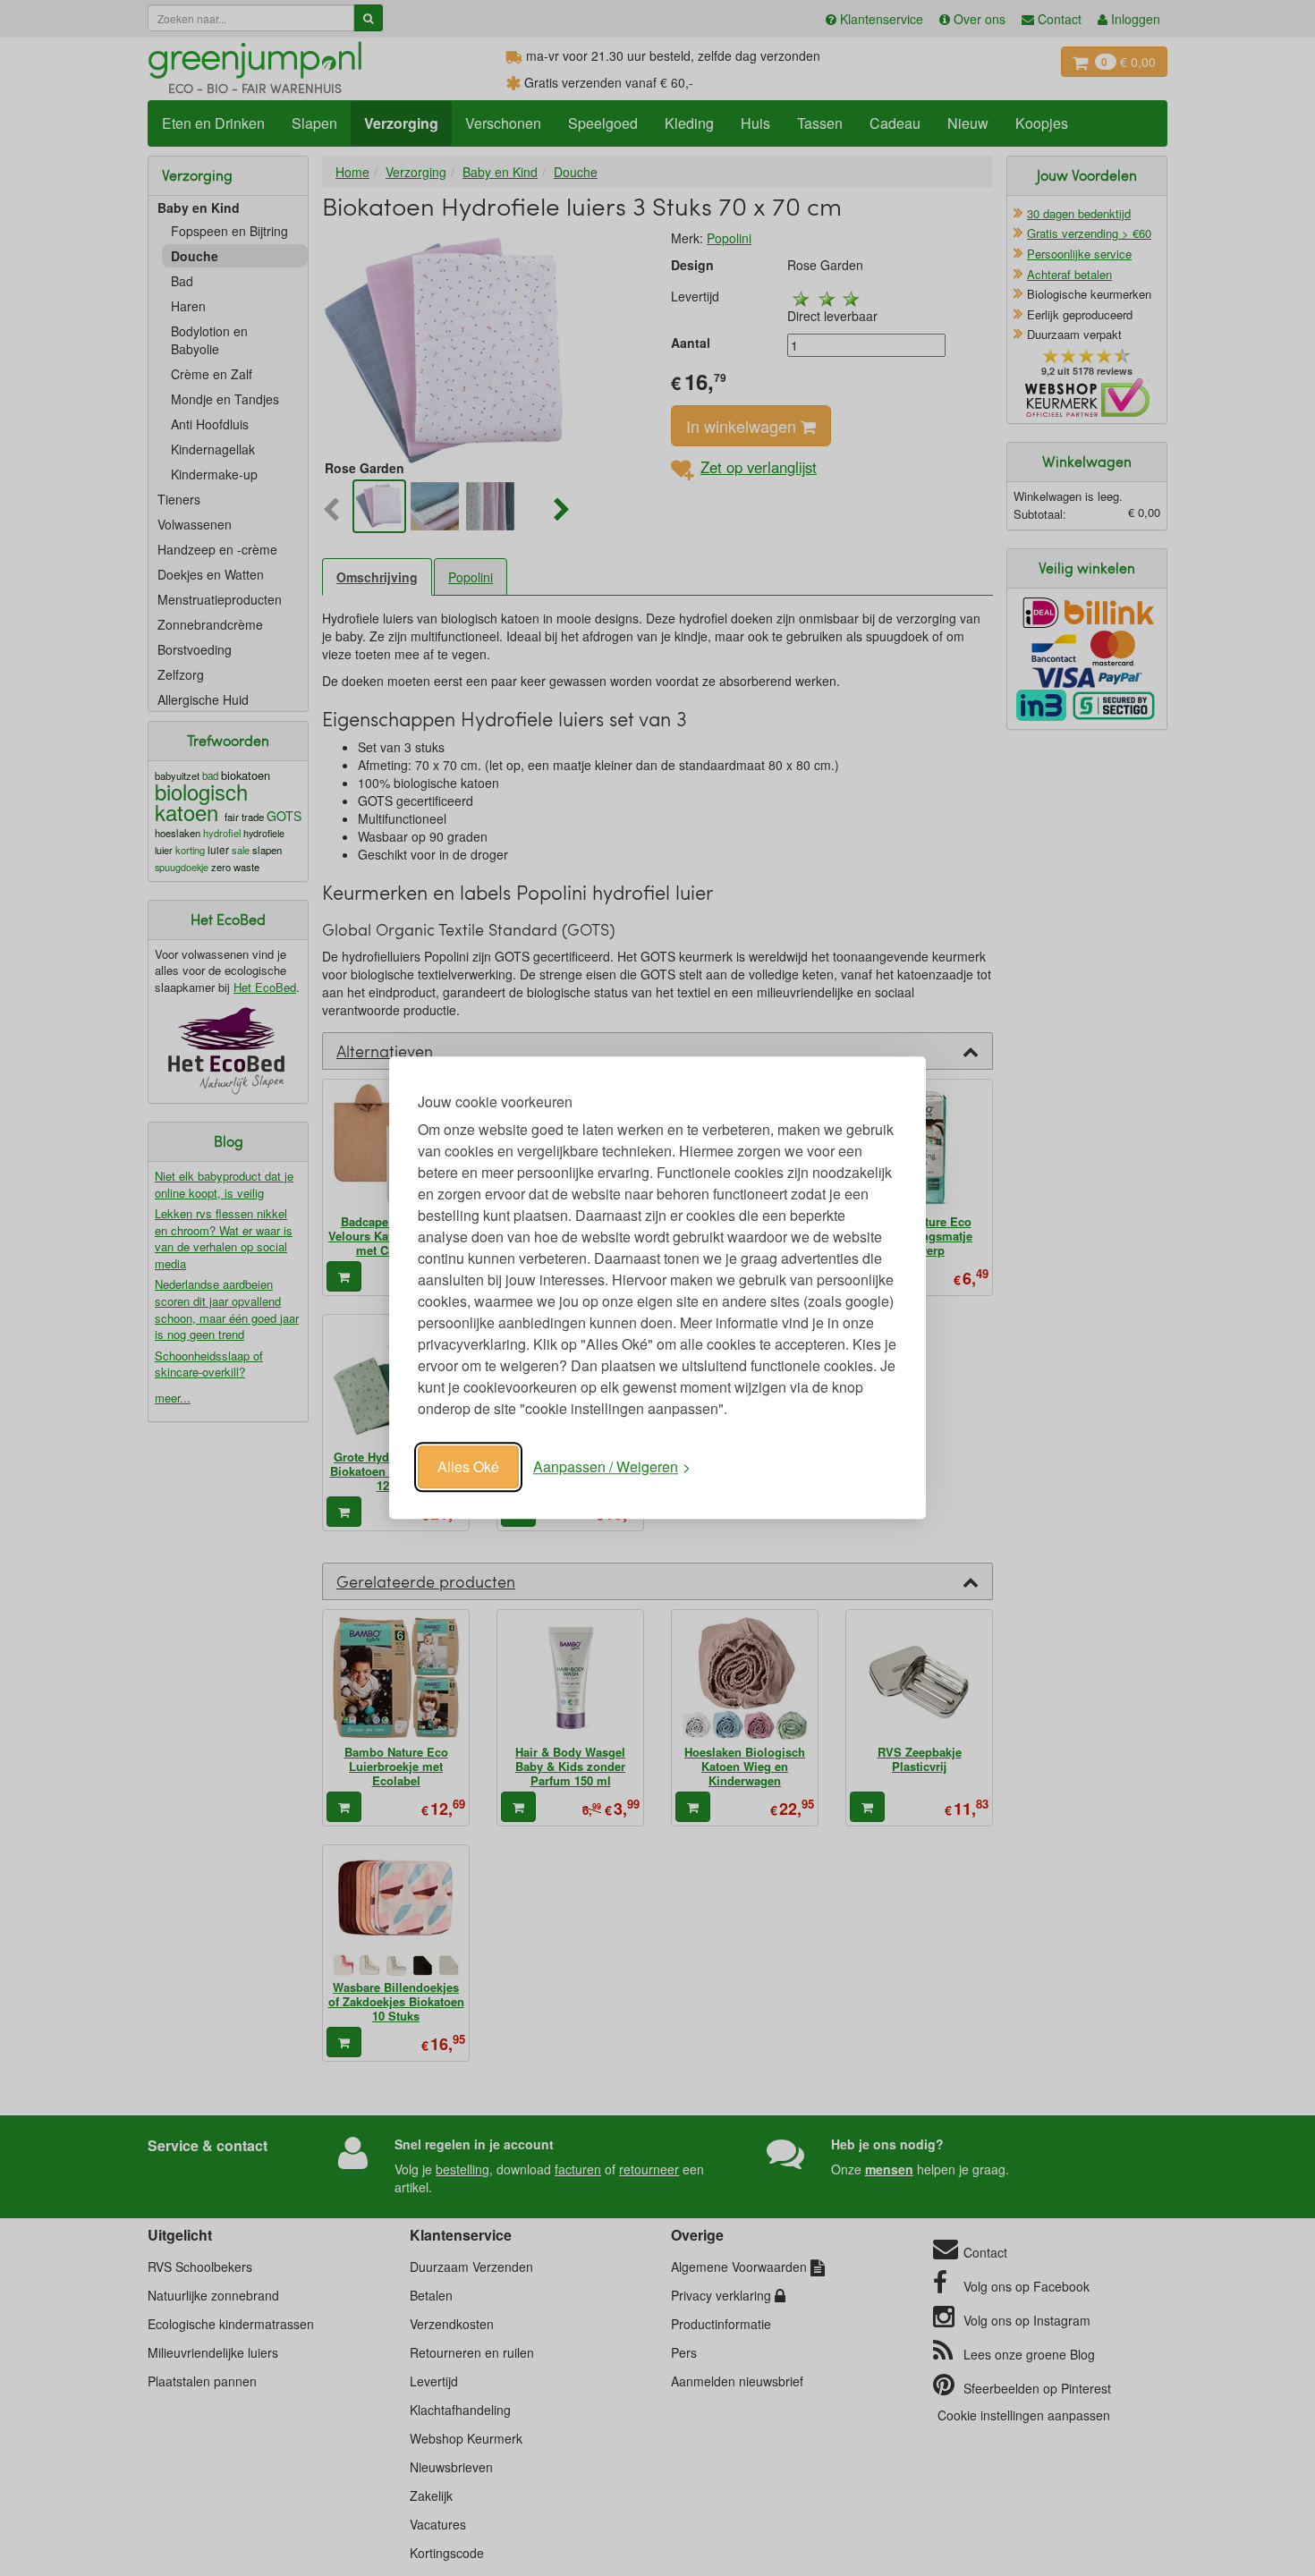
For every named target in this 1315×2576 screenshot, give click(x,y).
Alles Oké (468, 1466)
